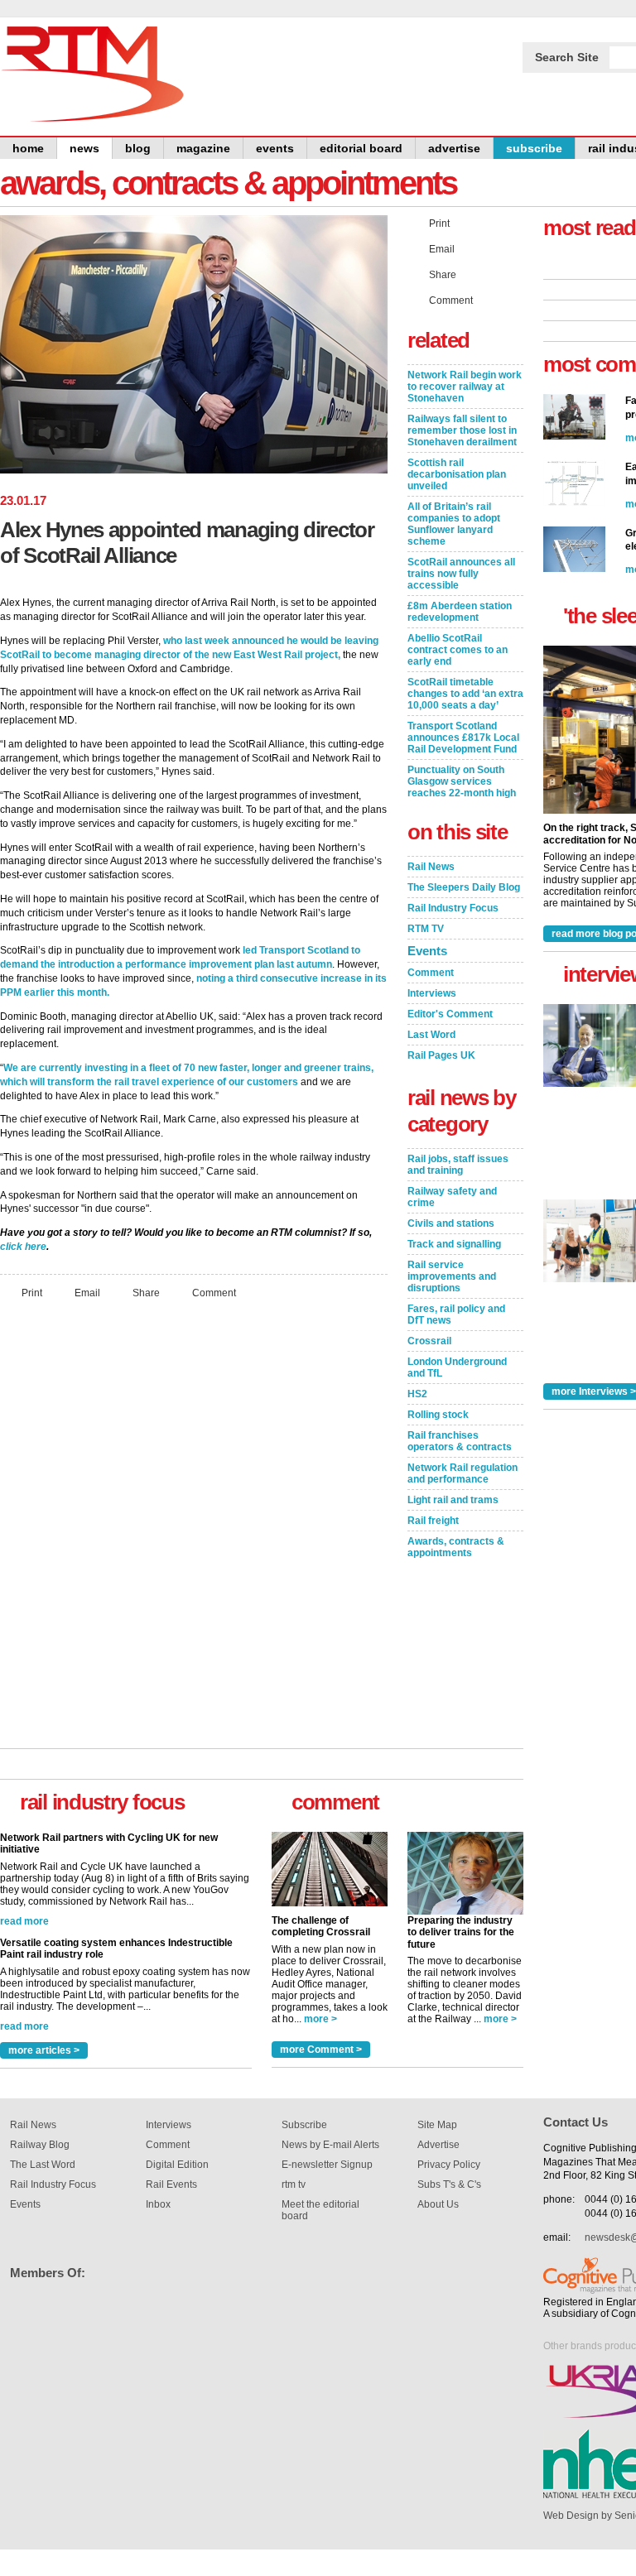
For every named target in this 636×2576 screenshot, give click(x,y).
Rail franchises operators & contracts (460, 1441)
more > (320, 2019)
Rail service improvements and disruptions (452, 1276)
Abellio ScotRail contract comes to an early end (458, 650)
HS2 (417, 1394)
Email (87, 1292)
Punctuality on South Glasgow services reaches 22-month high (462, 781)
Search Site (567, 57)
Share (146, 1292)
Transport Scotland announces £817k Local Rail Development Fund (463, 738)
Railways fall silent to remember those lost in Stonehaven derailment (462, 430)
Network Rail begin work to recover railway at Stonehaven (465, 387)
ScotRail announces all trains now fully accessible (461, 574)
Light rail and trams (453, 1500)
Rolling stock (438, 1415)
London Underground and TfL (457, 1367)
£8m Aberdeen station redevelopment (460, 612)
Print (32, 1292)
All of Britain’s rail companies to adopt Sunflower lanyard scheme (454, 524)
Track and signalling (454, 1244)
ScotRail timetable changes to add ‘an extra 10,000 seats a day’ (465, 694)
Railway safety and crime (452, 1197)
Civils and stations (451, 1223)
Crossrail (429, 1341)
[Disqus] (194, 1531)
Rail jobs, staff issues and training (458, 1165)
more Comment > (321, 2050)
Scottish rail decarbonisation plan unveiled (457, 474)
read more (24, 1921)
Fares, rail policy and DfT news (456, 1314)
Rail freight (433, 1521)
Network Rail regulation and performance (463, 1473)
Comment (214, 1292)
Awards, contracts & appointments (456, 1547)
